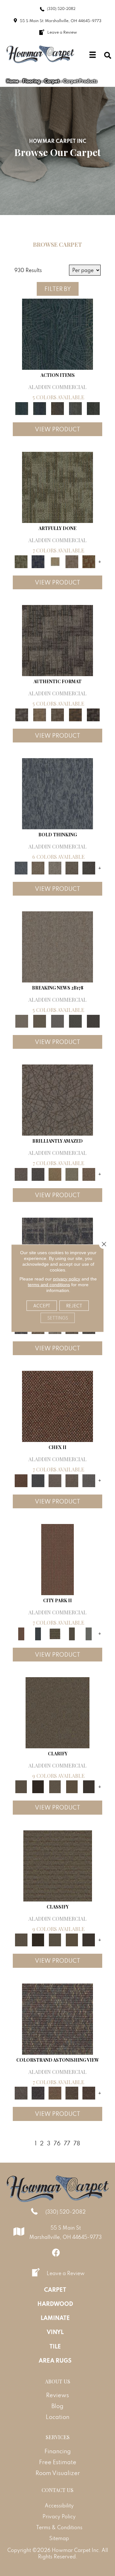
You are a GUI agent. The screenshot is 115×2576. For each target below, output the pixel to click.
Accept (42, 1305)
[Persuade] (72, 1786)
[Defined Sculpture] (40, 714)
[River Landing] (38, 1480)
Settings (58, 1318)
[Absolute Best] (72, 2093)
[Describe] (55, 1786)
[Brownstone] (57, 408)
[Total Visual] (55, 2093)
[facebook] (56, 2253)
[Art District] (55, 1480)
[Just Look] (89, 2093)
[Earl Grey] (75, 408)
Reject (74, 1305)
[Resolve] (57, 1712)
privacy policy (67, 1279)
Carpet (52, 81)
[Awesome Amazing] (72, 561)
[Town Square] (89, 1480)
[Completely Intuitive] (55, 1174)
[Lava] (55, 867)
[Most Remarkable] (38, 561)
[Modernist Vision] (55, 561)
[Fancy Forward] (57, 2018)
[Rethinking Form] (75, 714)
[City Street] (93, 408)
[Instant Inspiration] (89, 1174)
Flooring (31, 81)
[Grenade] (38, 867)
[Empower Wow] (72, 1174)
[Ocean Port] (40, 408)
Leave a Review (66, 2273)
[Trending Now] (57, 946)
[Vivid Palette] (89, 561)
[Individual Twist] (57, 714)
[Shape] (57, 793)
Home (12, 81)
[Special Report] (40, 1020)
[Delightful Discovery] (57, 487)
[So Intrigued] (57, 1099)
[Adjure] (89, 1786)
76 (57, 2143)
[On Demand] (75, 1020)
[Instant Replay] (57, 1020)
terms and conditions (49, 1284)
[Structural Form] (93, 714)
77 (67, 2143)
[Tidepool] (57, 333)
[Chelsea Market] (57, 1406)
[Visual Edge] (57, 640)
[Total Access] (93, 1020)
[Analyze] (38, 1786)
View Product (57, 429)
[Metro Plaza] (72, 1480)
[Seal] (89, 867)
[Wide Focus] (38, 2093)
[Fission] (72, 867)
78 (77, 2143)
